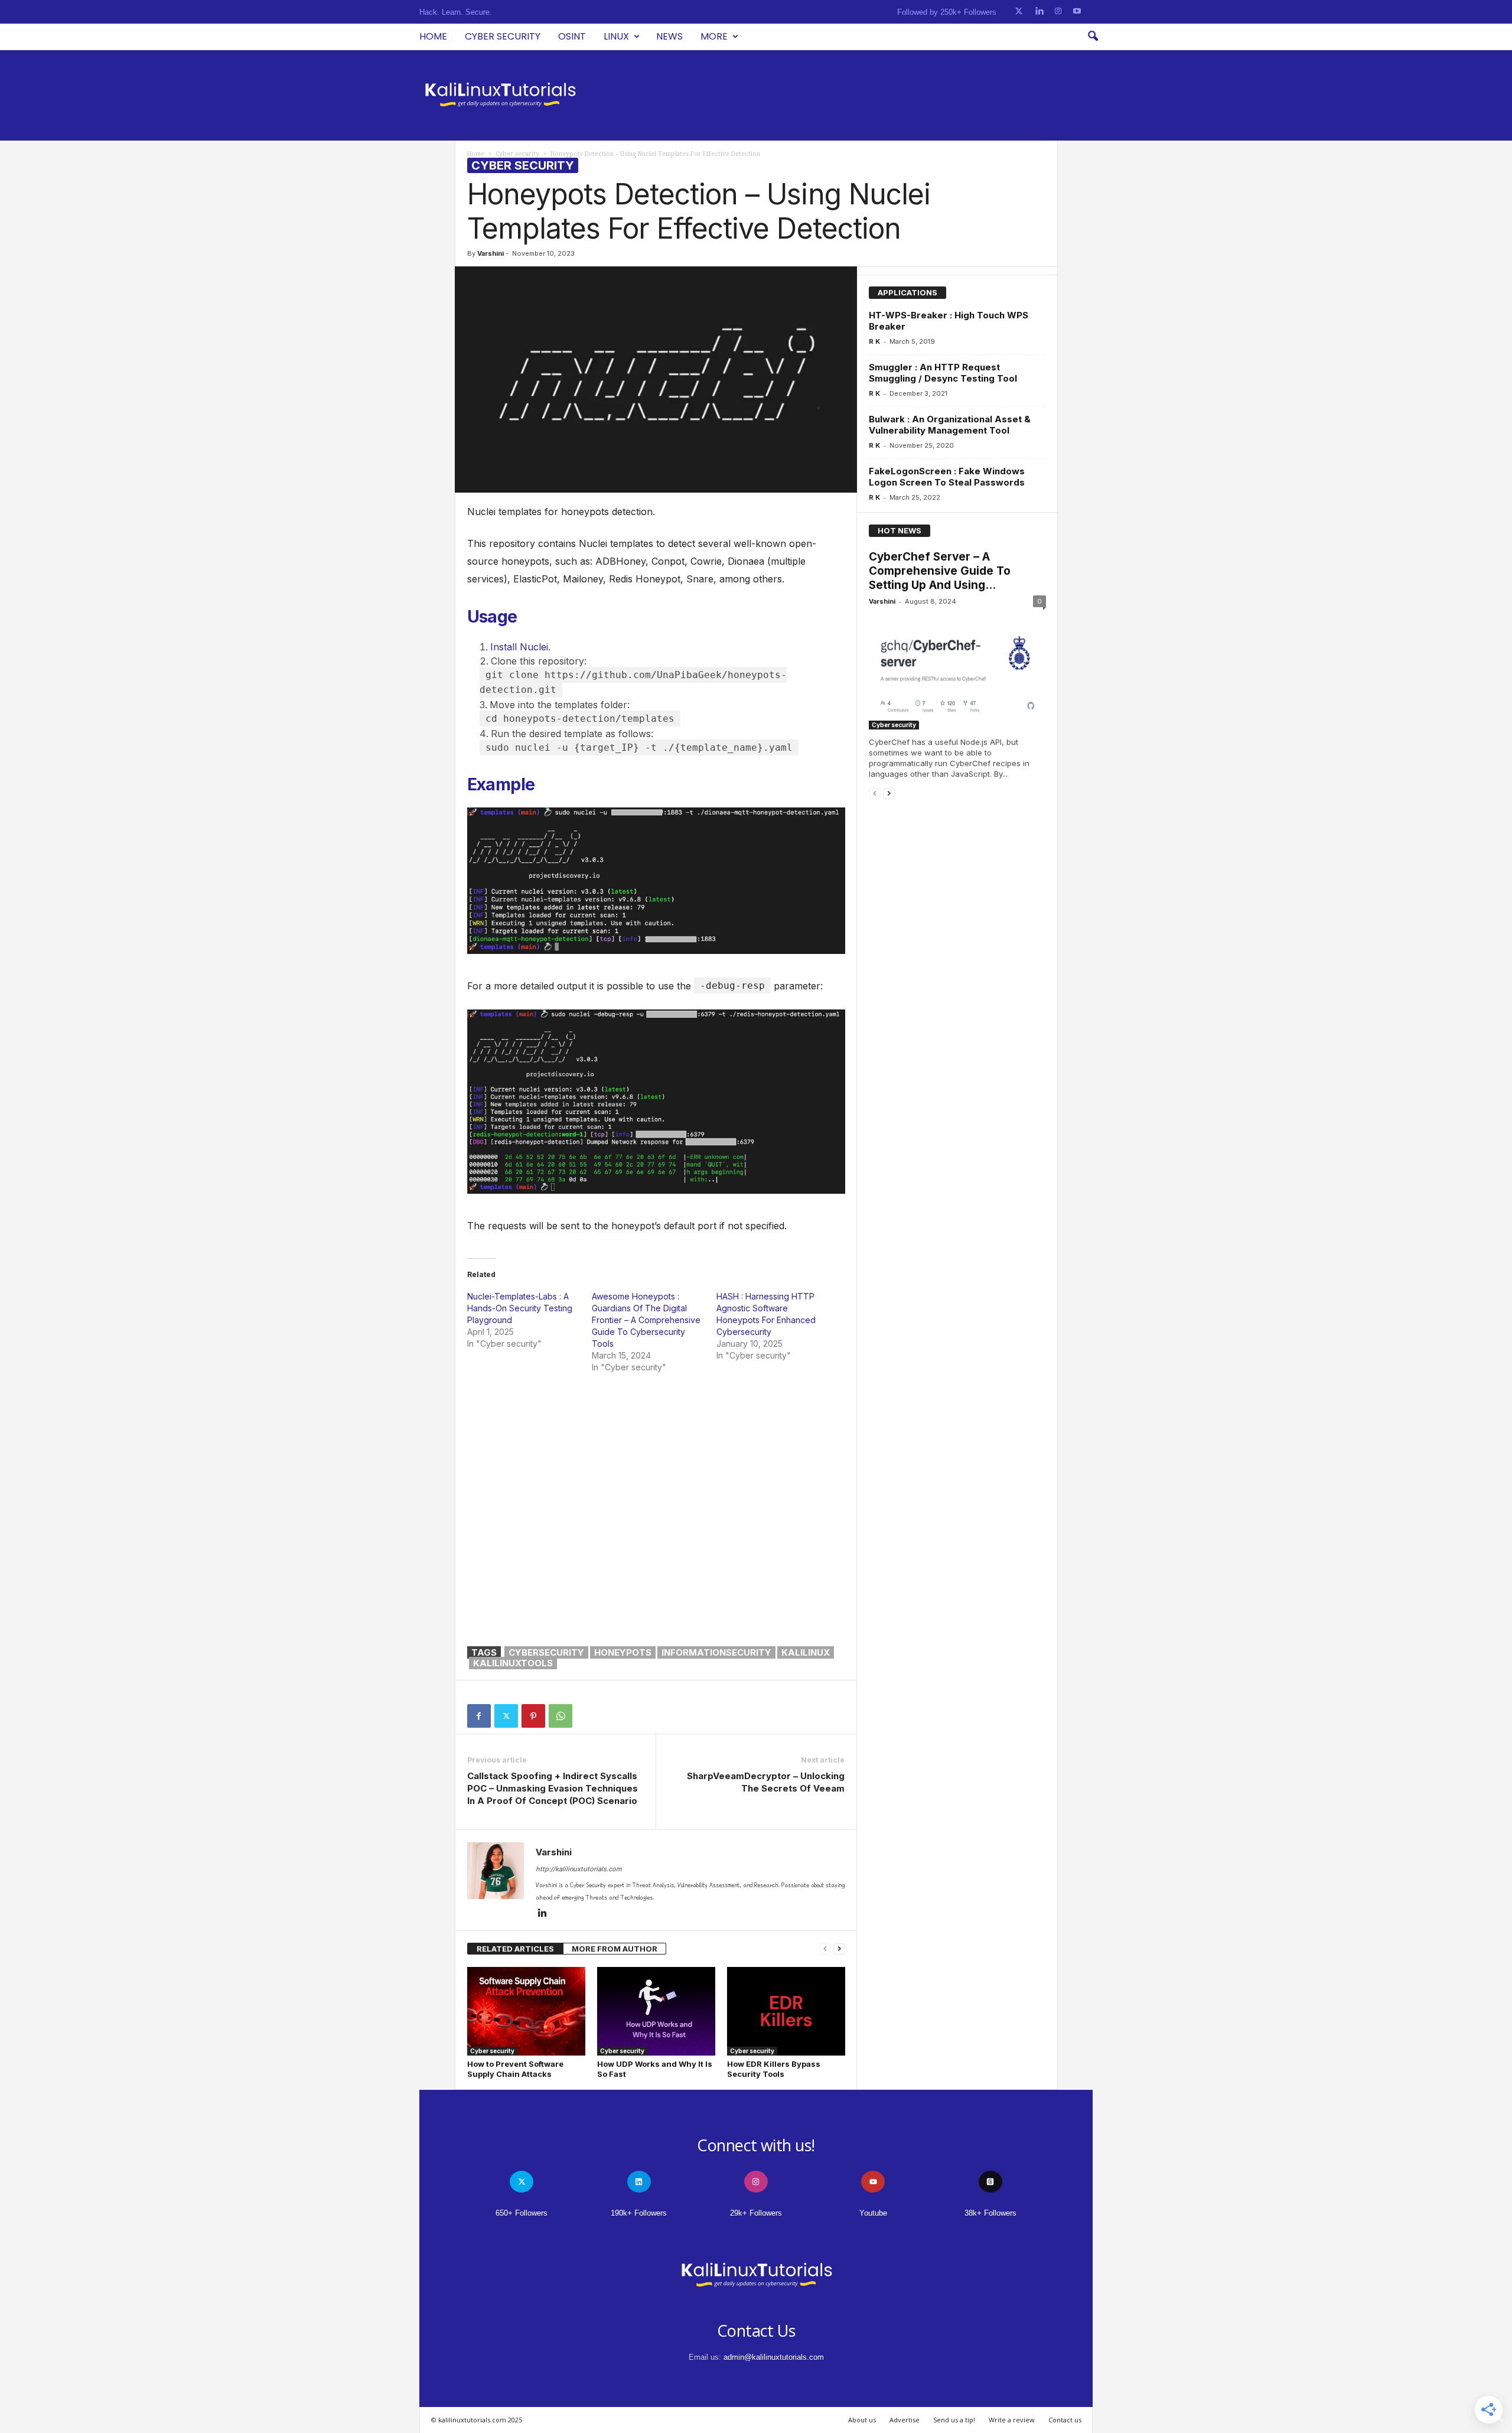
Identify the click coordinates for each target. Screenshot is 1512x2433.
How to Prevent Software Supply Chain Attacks (515, 2069)
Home (433, 36)
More (714, 36)
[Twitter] (506, 1716)
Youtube (873, 2213)
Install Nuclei (519, 647)
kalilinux (806, 1652)
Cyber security (503, 36)
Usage (492, 617)
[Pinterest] (533, 1716)
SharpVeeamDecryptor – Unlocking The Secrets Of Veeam (766, 1782)
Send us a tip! (954, 2420)
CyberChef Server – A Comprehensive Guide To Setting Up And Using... (940, 571)
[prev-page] (825, 1949)
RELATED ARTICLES (515, 1949)
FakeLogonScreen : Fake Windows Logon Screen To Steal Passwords (947, 477)
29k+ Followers (756, 2213)
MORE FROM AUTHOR (615, 1949)
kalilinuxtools (513, 1663)
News (669, 36)
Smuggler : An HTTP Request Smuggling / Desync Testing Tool (943, 373)
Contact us (1065, 2420)
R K (874, 341)
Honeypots (623, 1652)
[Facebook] (479, 1716)
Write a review (1012, 2420)
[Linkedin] (543, 1914)
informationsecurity (716, 1652)
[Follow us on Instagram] (1058, 12)
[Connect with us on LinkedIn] (1039, 12)
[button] (1093, 37)
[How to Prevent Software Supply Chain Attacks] (526, 2011)
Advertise (905, 2420)
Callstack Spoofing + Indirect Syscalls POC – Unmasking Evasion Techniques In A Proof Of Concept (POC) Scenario (553, 1788)
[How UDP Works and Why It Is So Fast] (656, 2011)
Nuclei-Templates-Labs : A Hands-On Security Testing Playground (520, 1308)
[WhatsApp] (561, 1716)
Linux (616, 36)
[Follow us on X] (1019, 12)
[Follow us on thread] (990, 2182)
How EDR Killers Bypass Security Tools (774, 2069)
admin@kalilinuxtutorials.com (774, 2357)
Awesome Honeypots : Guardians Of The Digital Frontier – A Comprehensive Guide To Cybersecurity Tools (646, 1320)
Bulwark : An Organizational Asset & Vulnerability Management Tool (950, 425)
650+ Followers (522, 2213)
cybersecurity (546, 1652)
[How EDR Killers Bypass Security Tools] (786, 2011)
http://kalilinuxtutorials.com (579, 1869)
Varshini (491, 253)
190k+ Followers (639, 2213)
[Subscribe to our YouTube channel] (1077, 12)
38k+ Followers (990, 2213)
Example (501, 784)
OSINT (572, 36)
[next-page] (839, 1949)
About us (862, 2420)
